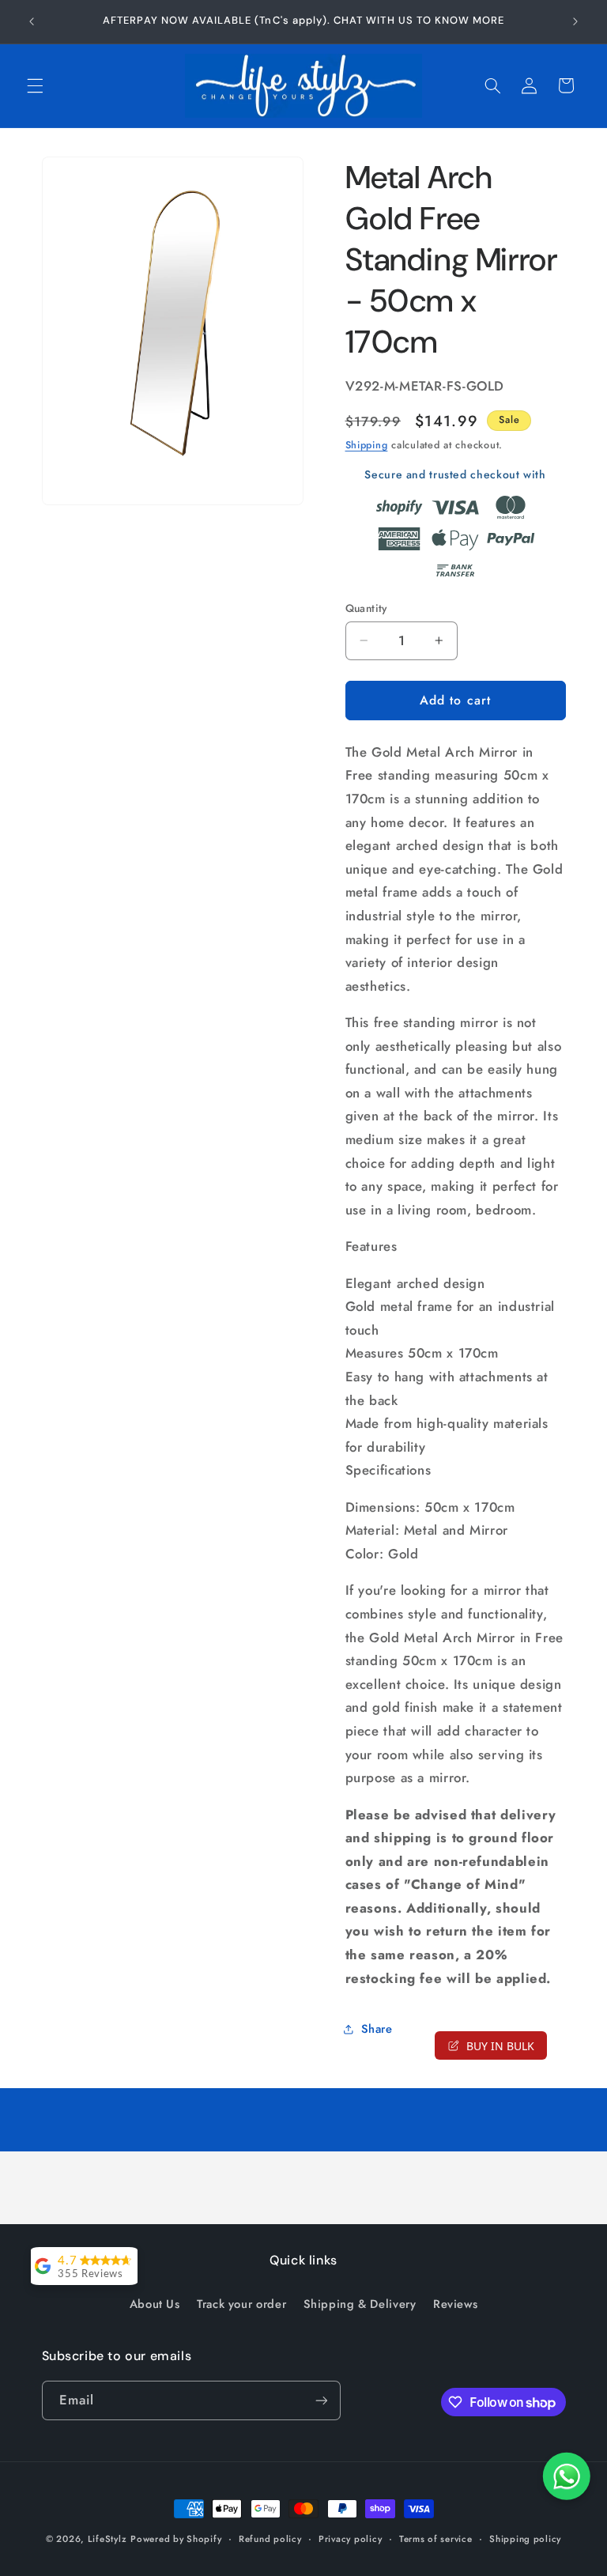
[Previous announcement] (32, 21)
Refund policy (270, 2539)
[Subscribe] (321, 2400)
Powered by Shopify (176, 2539)
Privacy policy (350, 2539)
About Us (155, 2304)
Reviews (455, 2304)
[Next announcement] (575, 21)
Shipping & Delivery (360, 2304)
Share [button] (377, 2029)
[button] (35, 85)
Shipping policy (525, 2539)
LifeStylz (107, 2539)
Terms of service (436, 2539)
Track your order (241, 2304)
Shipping (367, 445)
